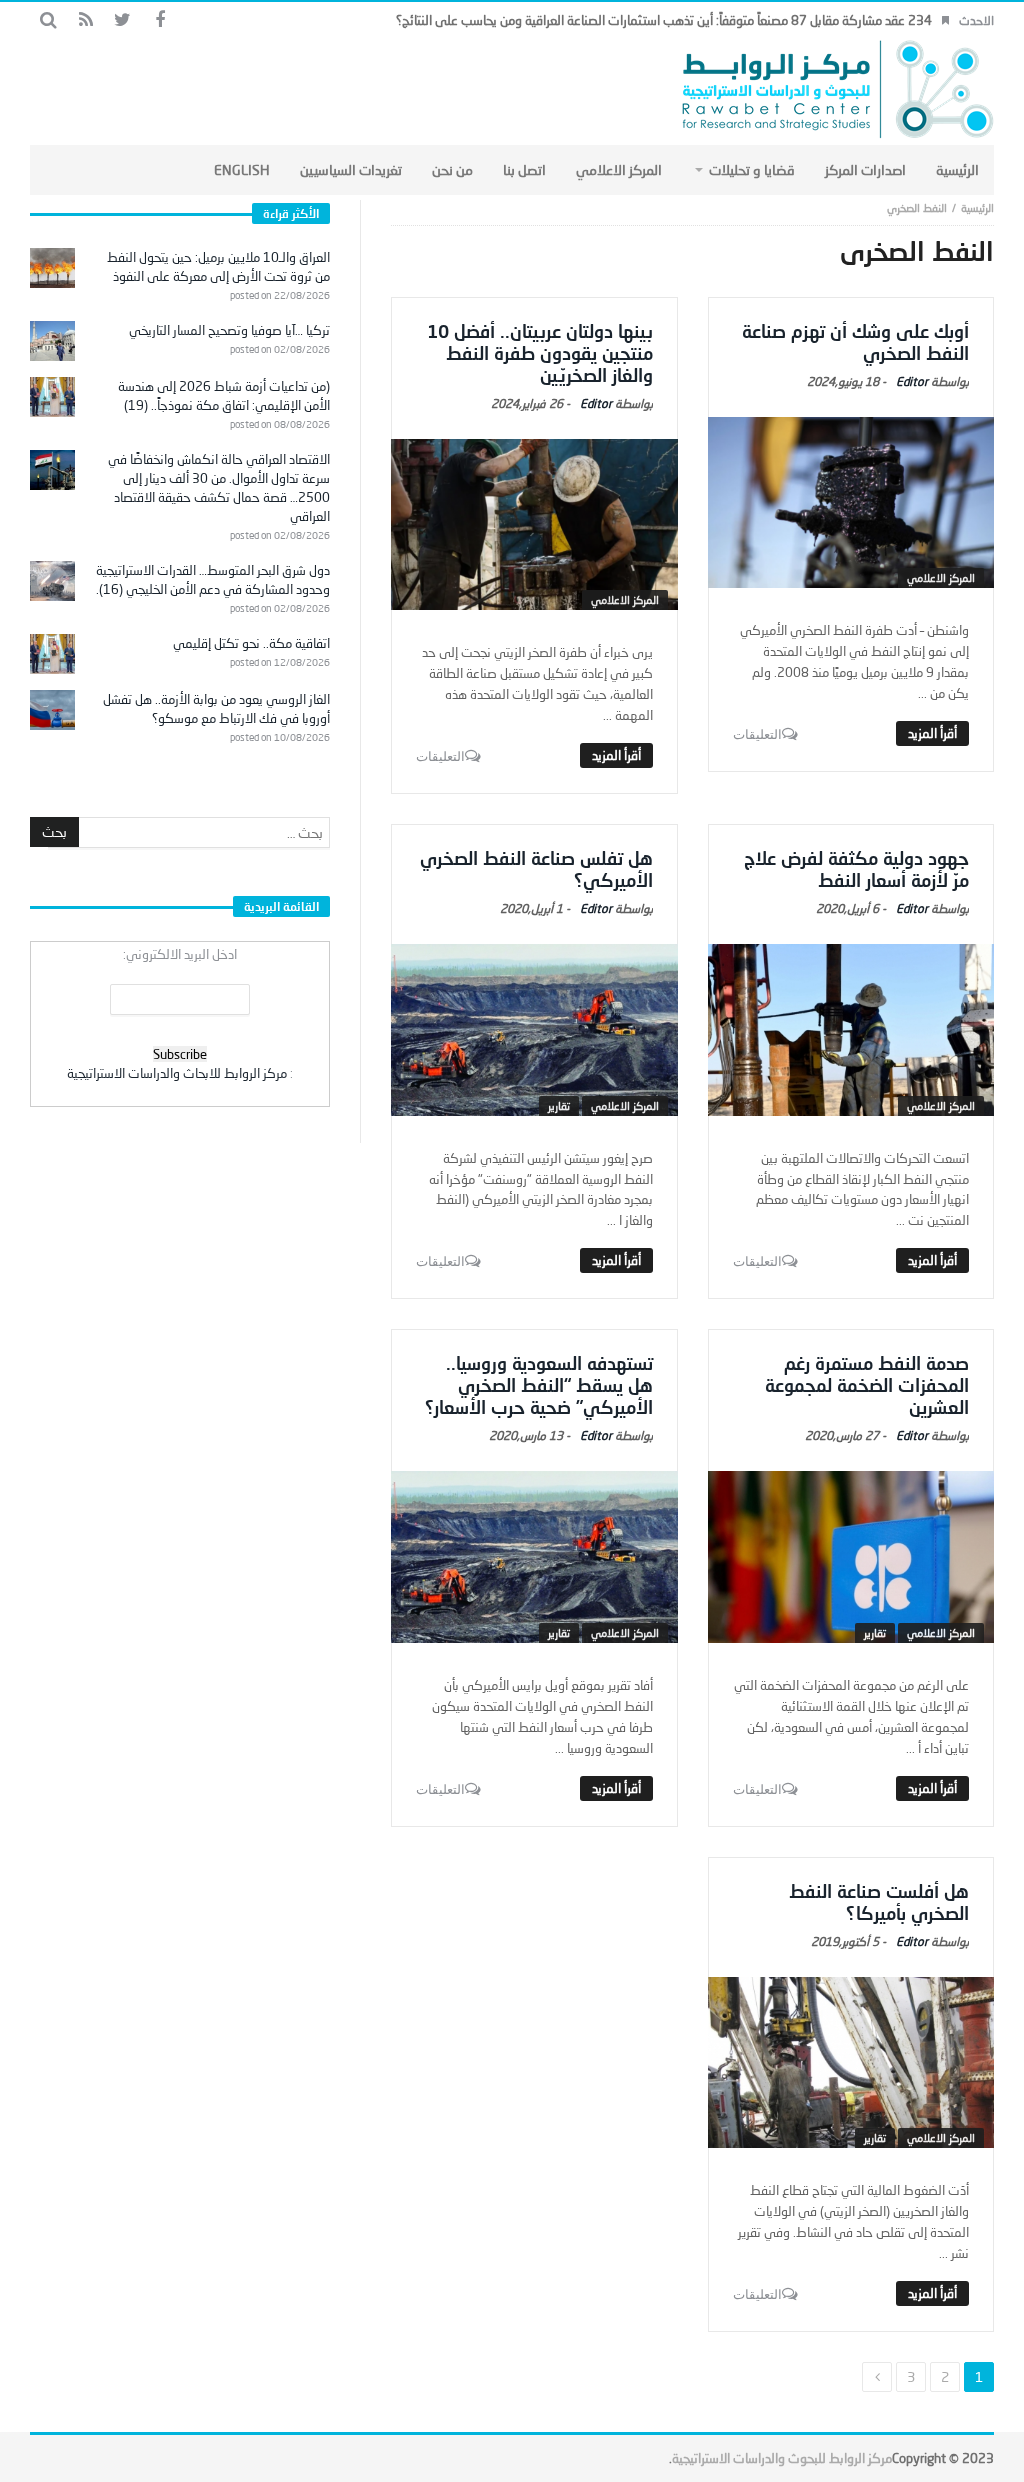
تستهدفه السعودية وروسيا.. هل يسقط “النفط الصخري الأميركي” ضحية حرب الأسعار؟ (539, 1385)
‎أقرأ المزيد (932, 733)
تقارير (559, 1105)
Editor (912, 381)
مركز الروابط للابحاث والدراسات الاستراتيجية (177, 1073)
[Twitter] (122, 20)
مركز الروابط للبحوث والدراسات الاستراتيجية (782, 2458)
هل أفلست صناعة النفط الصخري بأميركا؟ (879, 1902)
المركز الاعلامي (941, 577)
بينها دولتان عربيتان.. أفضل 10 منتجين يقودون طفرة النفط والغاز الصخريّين (540, 353)
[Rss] (85, 20)
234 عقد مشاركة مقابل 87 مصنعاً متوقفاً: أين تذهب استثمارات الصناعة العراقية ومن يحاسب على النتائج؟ (664, 20)
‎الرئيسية (977, 207)
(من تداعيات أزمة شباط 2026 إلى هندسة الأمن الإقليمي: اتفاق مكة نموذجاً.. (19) (224, 395)
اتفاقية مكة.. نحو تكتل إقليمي (251, 643)
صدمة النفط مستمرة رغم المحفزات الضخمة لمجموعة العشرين (867, 1385)
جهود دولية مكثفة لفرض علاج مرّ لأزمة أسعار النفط (856, 869)
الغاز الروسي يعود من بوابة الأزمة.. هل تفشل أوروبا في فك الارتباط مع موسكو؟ (216, 708)
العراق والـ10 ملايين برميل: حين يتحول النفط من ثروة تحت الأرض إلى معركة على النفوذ (218, 266)
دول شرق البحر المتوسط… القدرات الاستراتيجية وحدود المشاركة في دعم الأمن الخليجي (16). (213, 579)
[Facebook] (159, 20)
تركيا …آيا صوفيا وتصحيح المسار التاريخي (229, 330)
